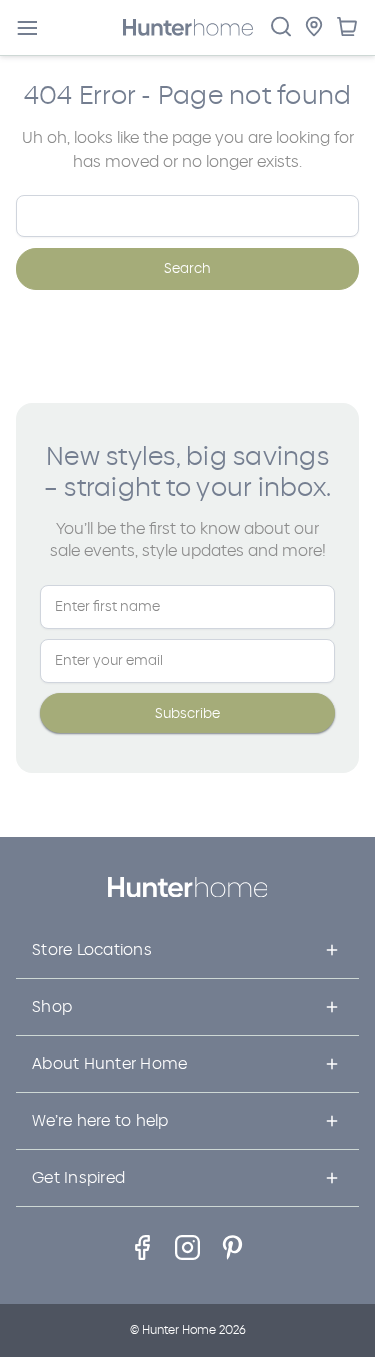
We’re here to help (100, 1120)
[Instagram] (187, 1247)
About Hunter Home (109, 1063)
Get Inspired (78, 1177)
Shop (52, 1006)
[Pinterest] (232, 1247)
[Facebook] (142, 1247)
